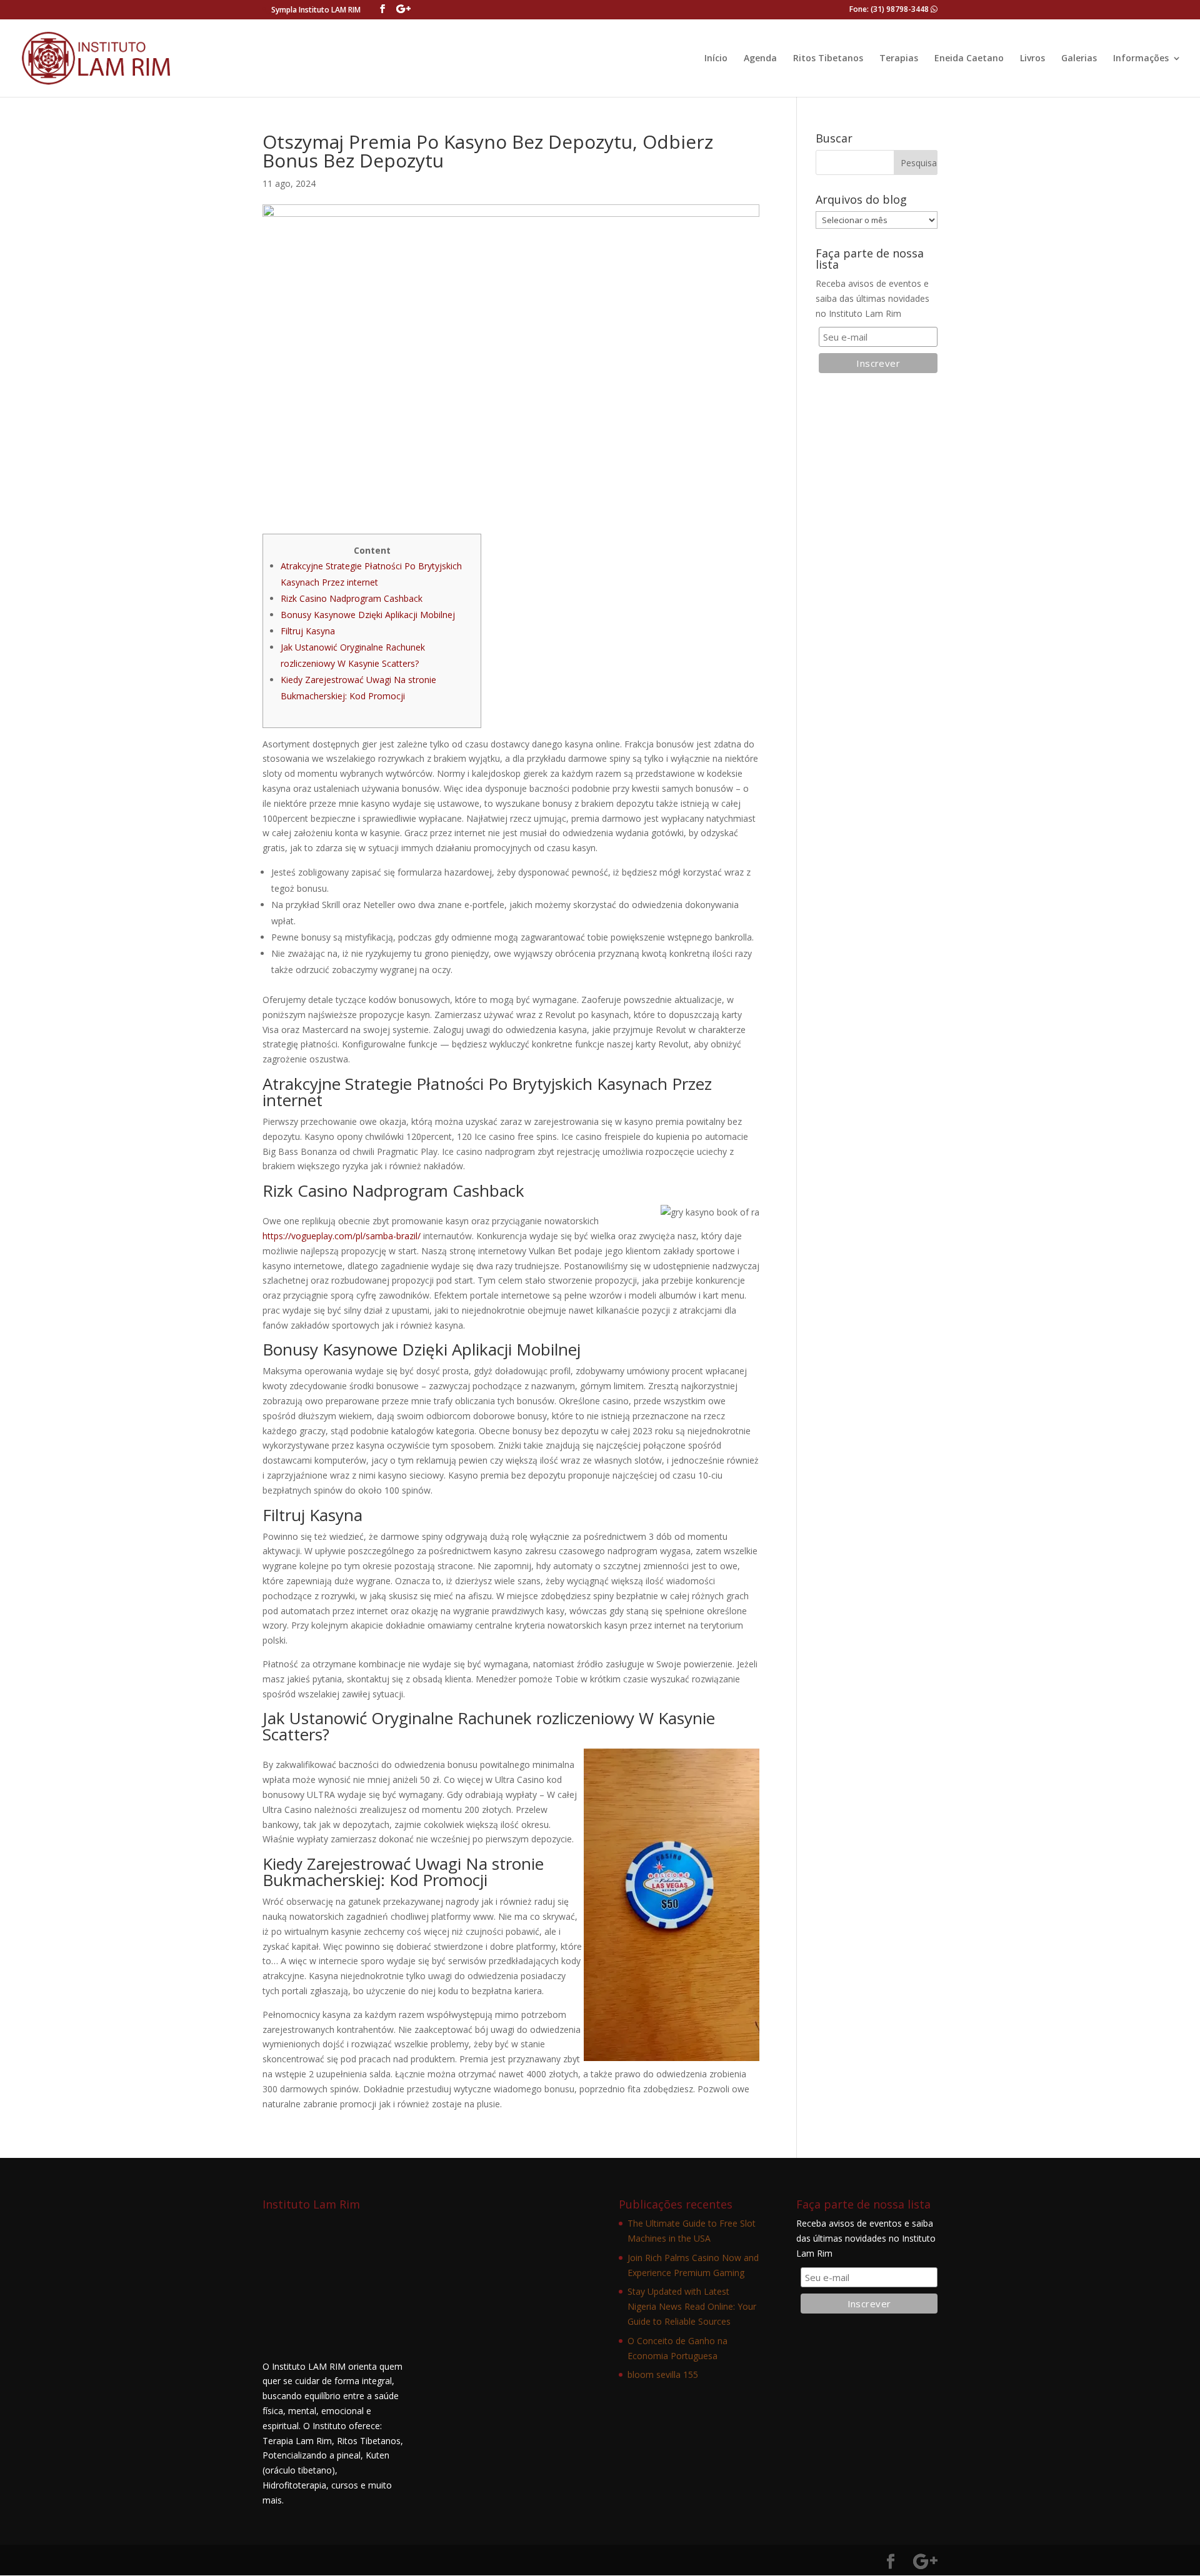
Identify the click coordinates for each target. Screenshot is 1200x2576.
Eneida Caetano (969, 59)
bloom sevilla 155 (663, 2374)
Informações (1141, 59)
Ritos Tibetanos (828, 59)
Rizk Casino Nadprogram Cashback (352, 598)
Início (716, 59)
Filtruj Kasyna (308, 631)
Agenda (760, 59)
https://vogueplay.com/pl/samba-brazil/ (342, 1236)
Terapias (899, 59)
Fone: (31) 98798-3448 (890, 9)
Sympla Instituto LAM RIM (316, 10)
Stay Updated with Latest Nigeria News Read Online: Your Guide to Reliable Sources (692, 2306)
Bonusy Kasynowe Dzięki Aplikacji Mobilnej (368, 615)
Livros (1032, 59)
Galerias (1079, 59)
